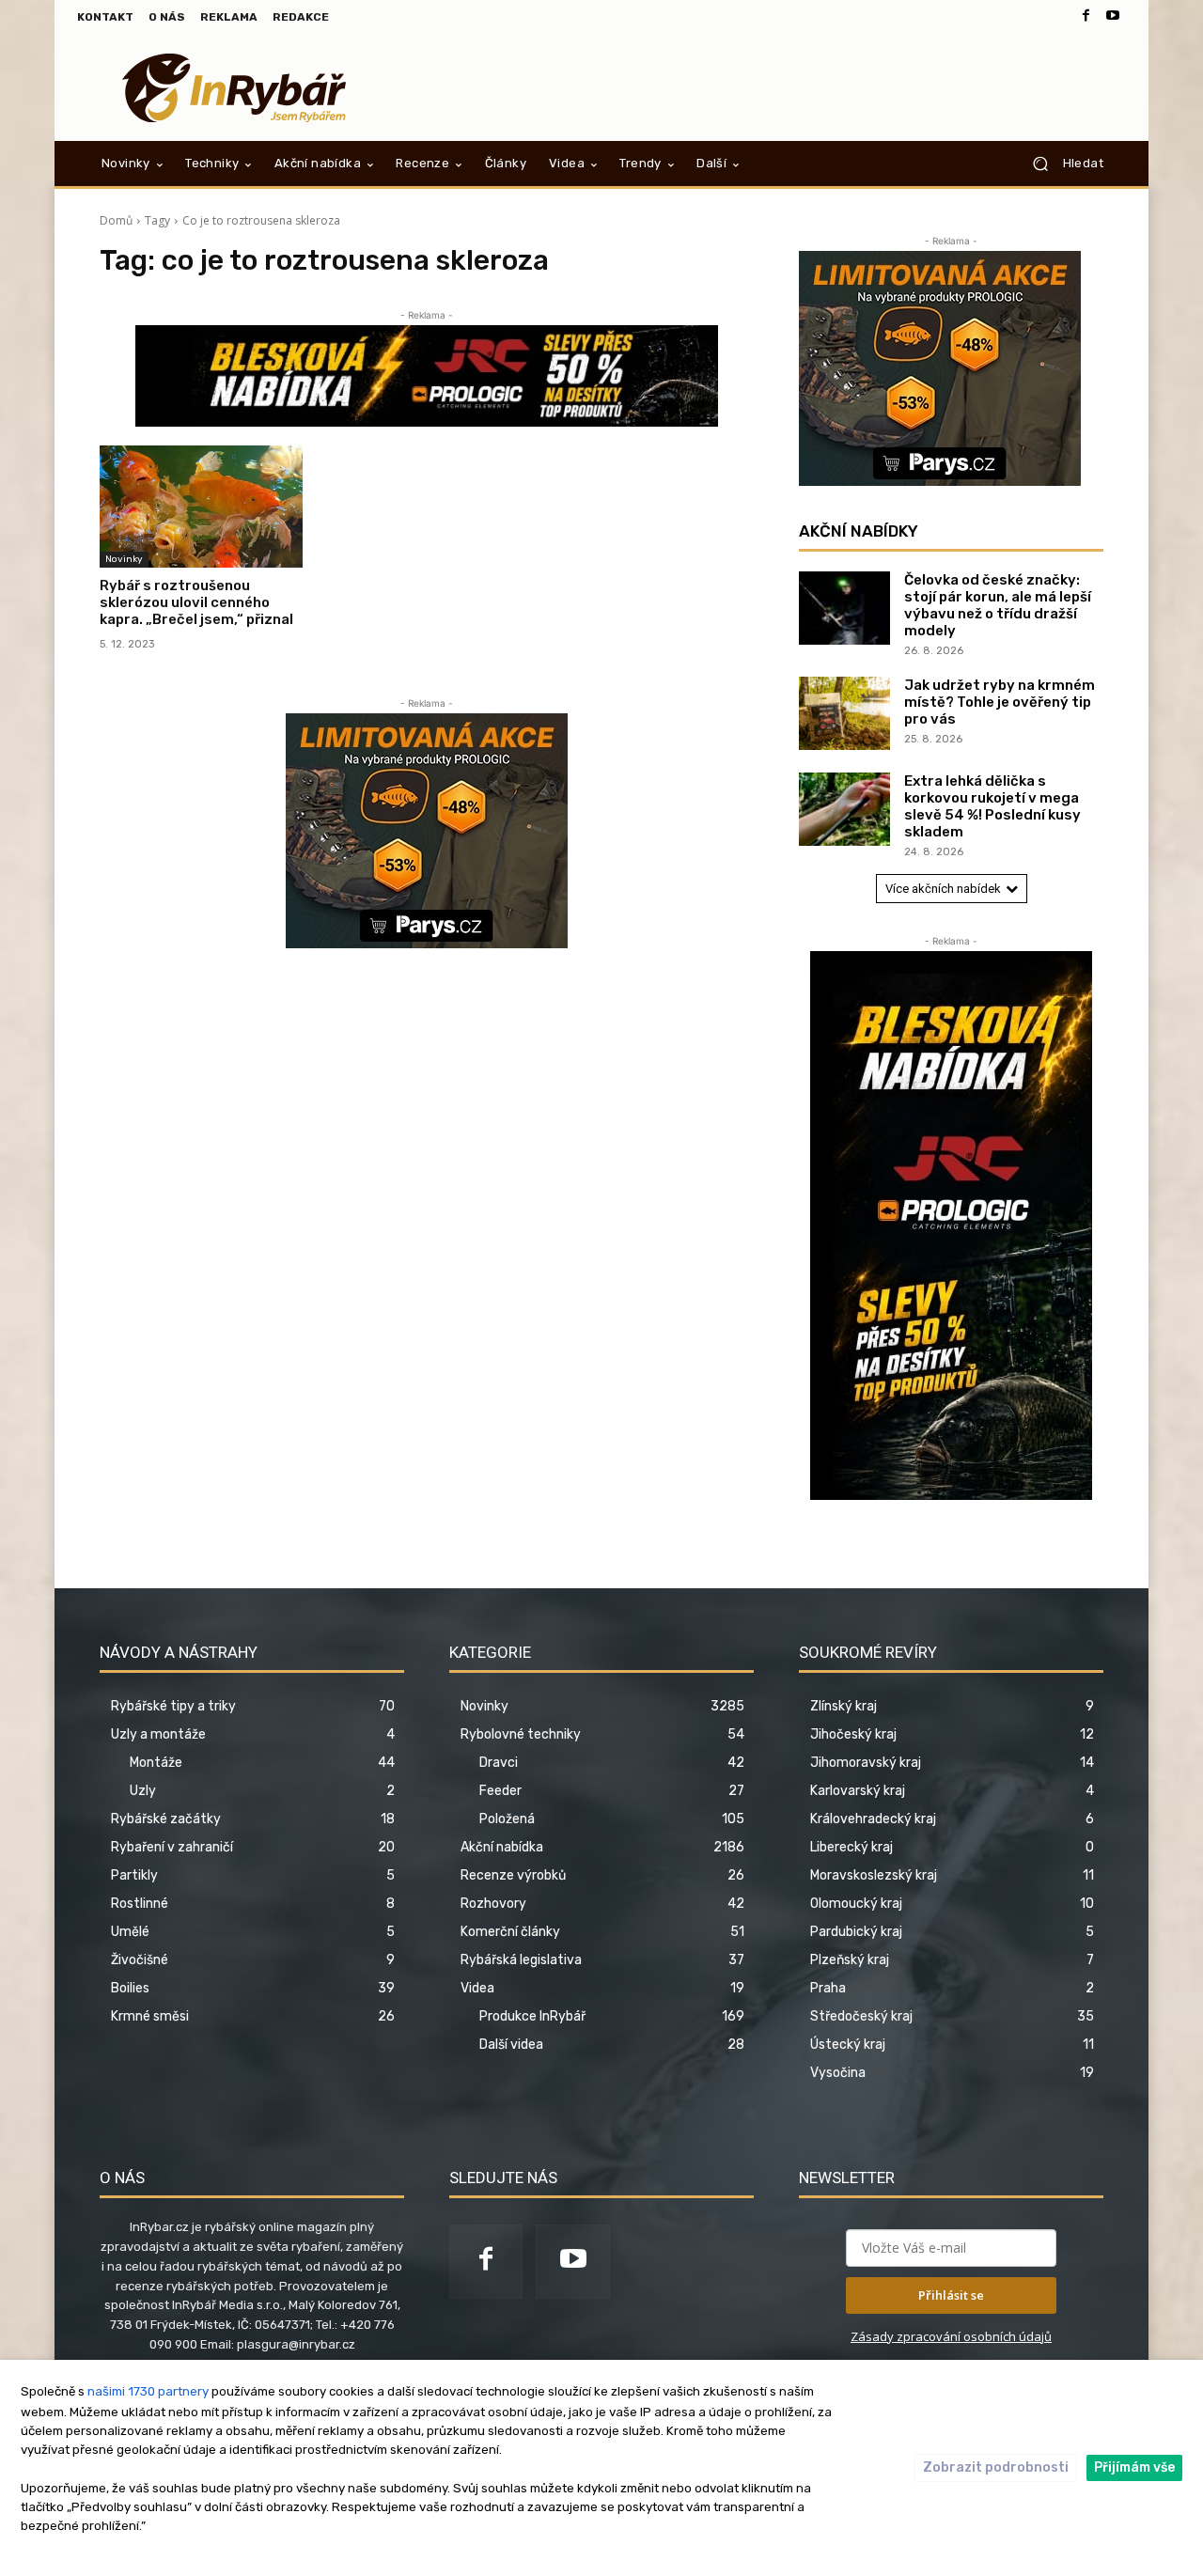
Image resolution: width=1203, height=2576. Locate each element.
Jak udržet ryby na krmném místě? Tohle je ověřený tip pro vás (1000, 702)
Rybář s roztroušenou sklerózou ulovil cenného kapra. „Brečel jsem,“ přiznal (196, 602)
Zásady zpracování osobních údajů (951, 2336)
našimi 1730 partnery (148, 2391)
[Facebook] (1086, 17)
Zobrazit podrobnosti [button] (996, 2467)
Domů (116, 220)
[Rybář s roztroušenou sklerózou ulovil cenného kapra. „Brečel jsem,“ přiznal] (201, 507)
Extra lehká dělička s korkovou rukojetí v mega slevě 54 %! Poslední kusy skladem (992, 806)
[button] (1061, 164)
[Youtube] (1113, 17)
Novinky (124, 559)
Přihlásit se (951, 2295)
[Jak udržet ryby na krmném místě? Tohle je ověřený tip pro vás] (844, 713)
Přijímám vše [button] (1134, 2467)
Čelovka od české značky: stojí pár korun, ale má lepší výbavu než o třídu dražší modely (998, 605)
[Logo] (234, 88)
